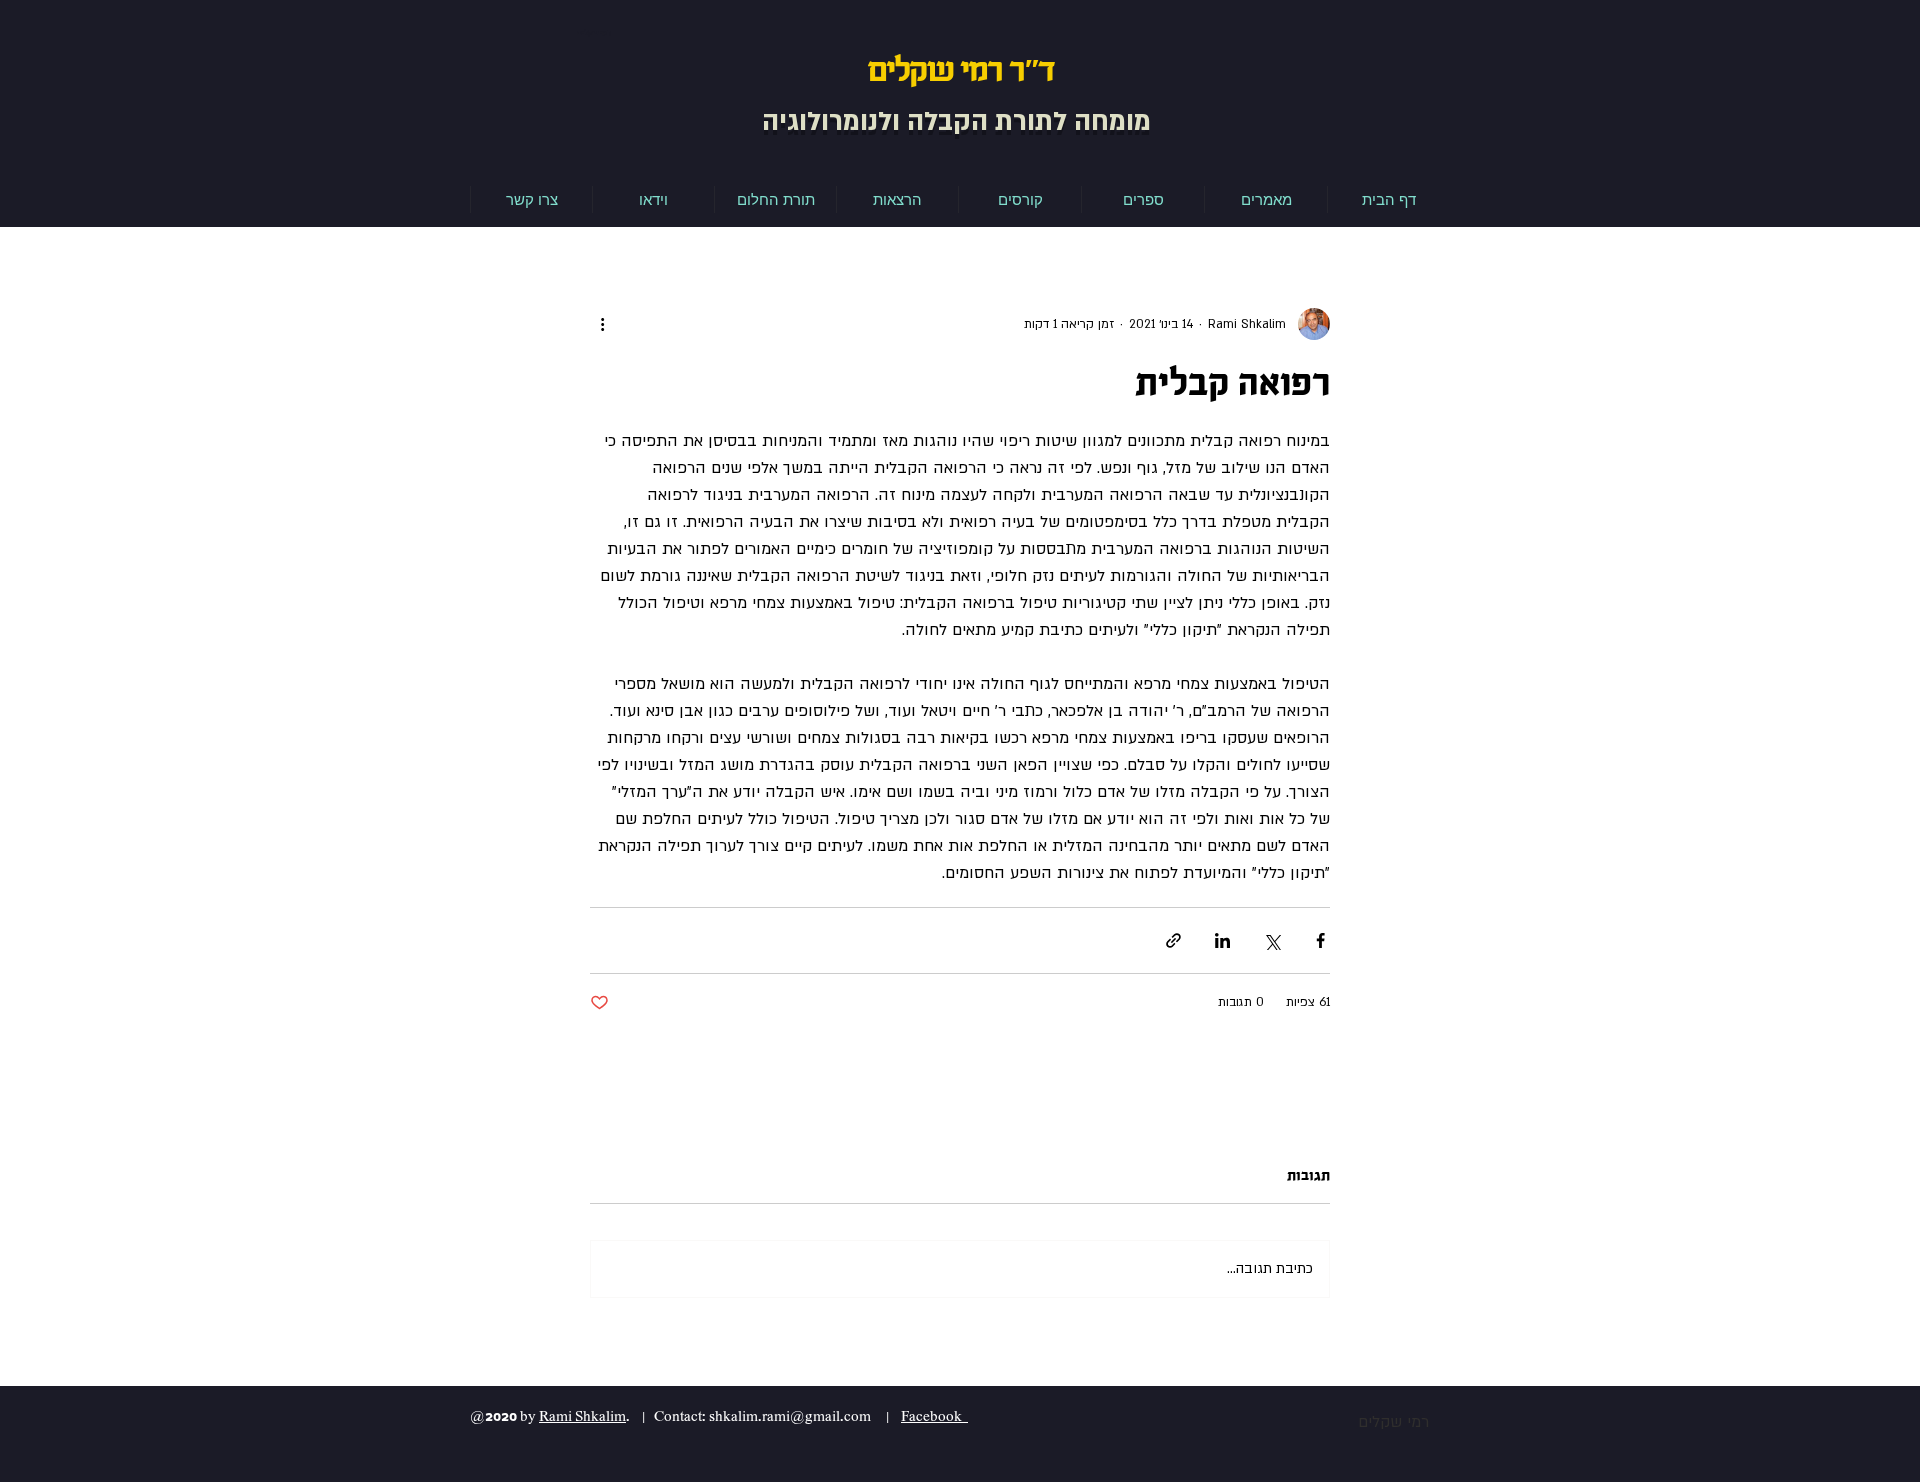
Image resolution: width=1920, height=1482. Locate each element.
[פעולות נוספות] (602, 324)
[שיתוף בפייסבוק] (1320, 940)
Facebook (934, 1416)
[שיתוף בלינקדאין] (1222, 940)
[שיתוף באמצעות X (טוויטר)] (1271, 940)
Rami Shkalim (582, 1416)
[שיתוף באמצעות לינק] (1173, 940)
